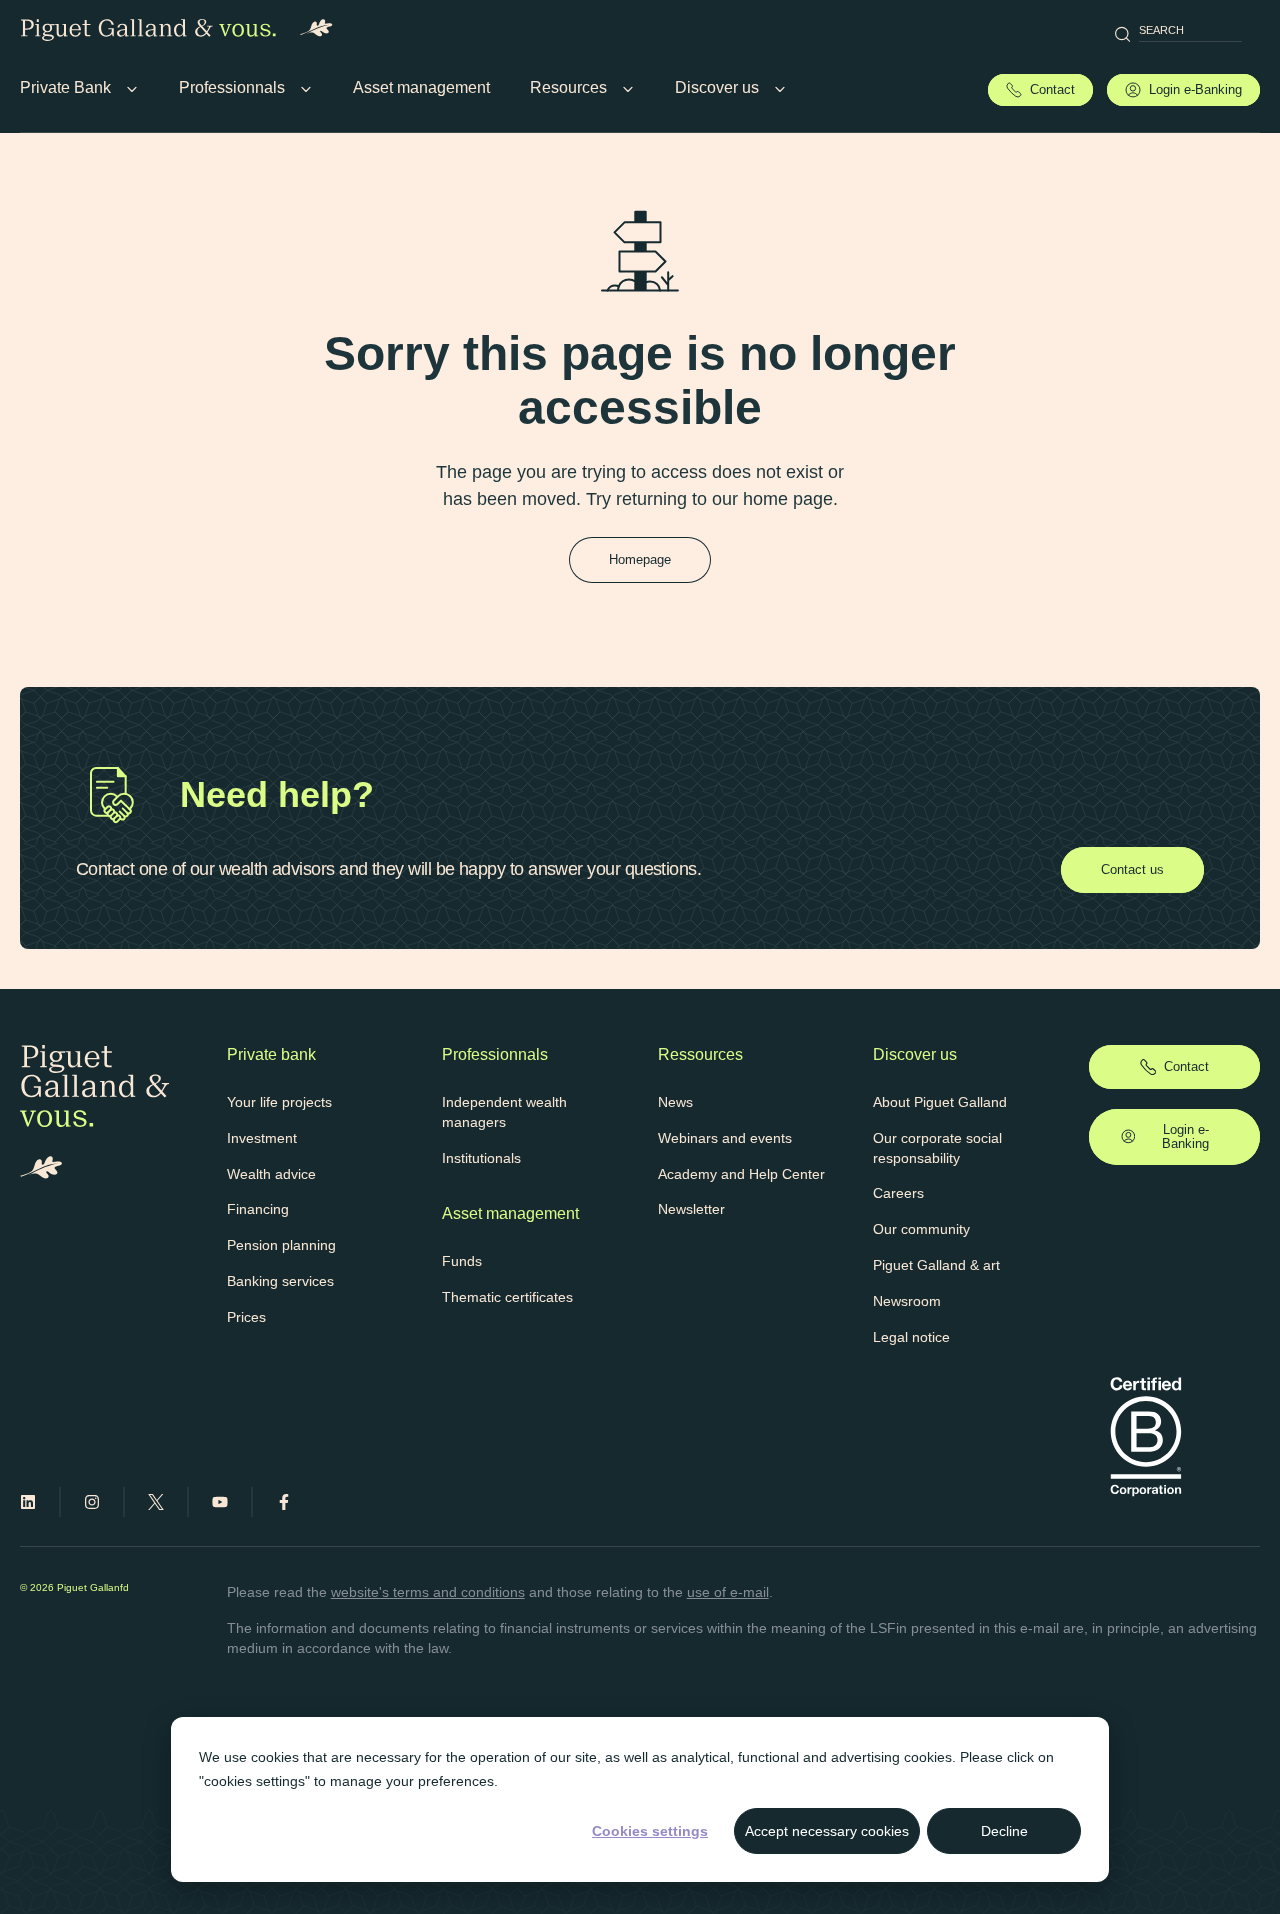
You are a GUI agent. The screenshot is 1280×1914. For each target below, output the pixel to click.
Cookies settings (650, 1831)
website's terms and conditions (428, 1592)
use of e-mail (728, 1592)
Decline (1004, 1831)
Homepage (640, 559)
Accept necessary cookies (827, 1831)
